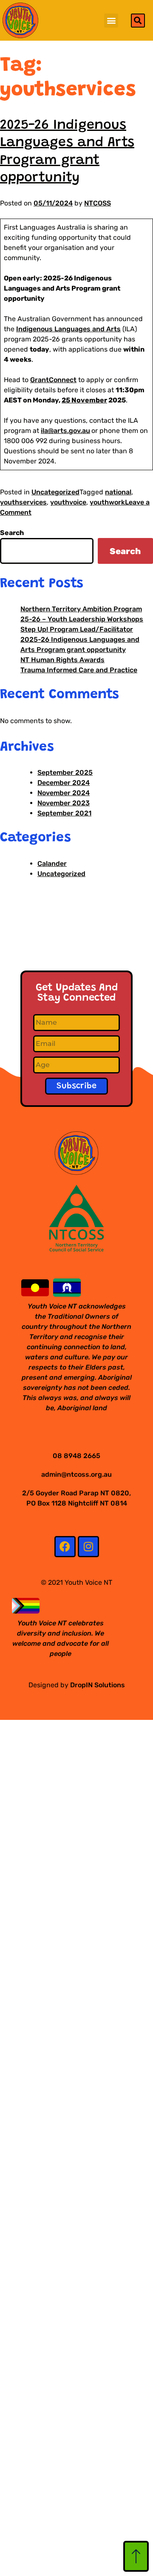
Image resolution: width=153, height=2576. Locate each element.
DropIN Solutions (98, 1685)
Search (12, 533)
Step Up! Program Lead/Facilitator (77, 629)
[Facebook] (65, 1547)
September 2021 (64, 813)
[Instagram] (88, 1547)
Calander (52, 864)
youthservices (23, 502)
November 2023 (64, 803)
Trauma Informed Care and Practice (79, 670)
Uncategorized (55, 492)
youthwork (107, 502)
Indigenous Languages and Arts (68, 329)
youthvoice (68, 502)
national (118, 492)
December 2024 (64, 783)
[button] (111, 21)
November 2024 (64, 793)
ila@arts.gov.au (65, 431)
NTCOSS (98, 203)
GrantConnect (53, 380)
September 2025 (65, 772)
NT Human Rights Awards (62, 660)
